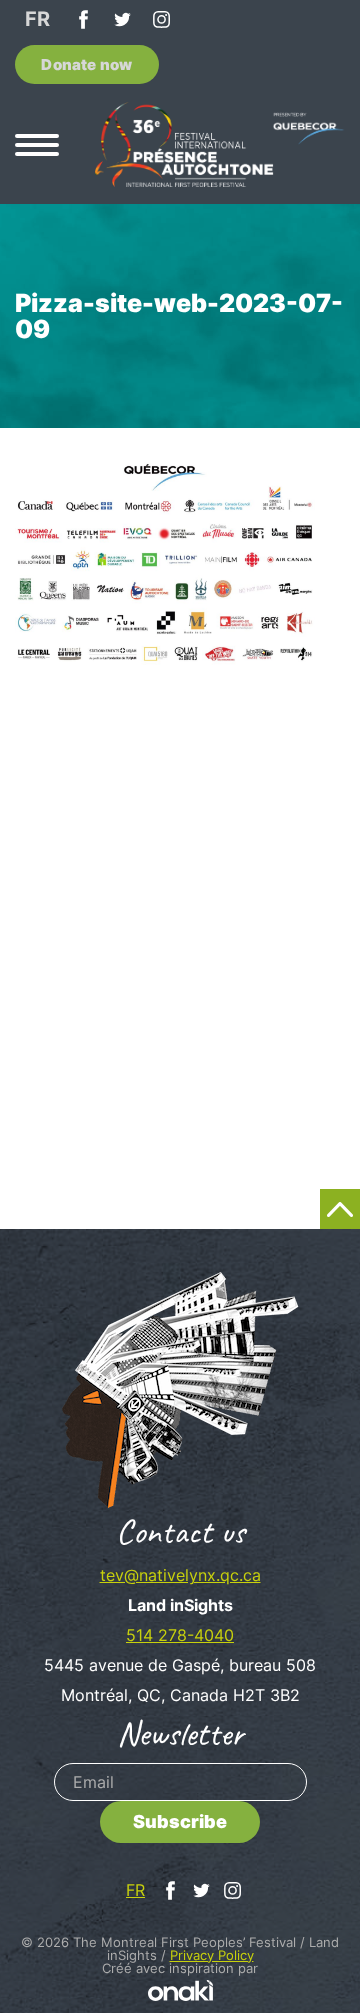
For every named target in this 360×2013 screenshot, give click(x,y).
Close (326, 646)
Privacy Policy (212, 1955)
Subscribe (180, 1821)
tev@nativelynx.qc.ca (180, 1575)
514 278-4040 (180, 1635)
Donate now (86, 64)
